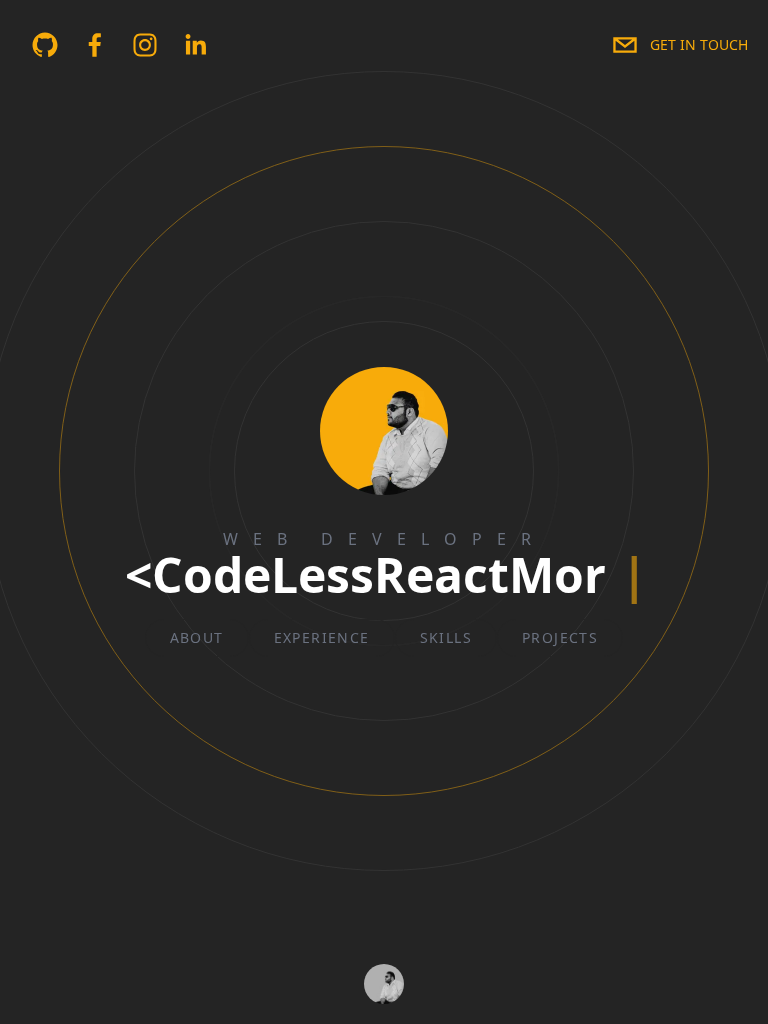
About (197, 637)
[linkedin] (195, 45)
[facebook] (95, 45)
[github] (45, 45)
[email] (625, 45)
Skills (446, 637)
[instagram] (145, 45)
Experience (322, 637)
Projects (560, 637)
